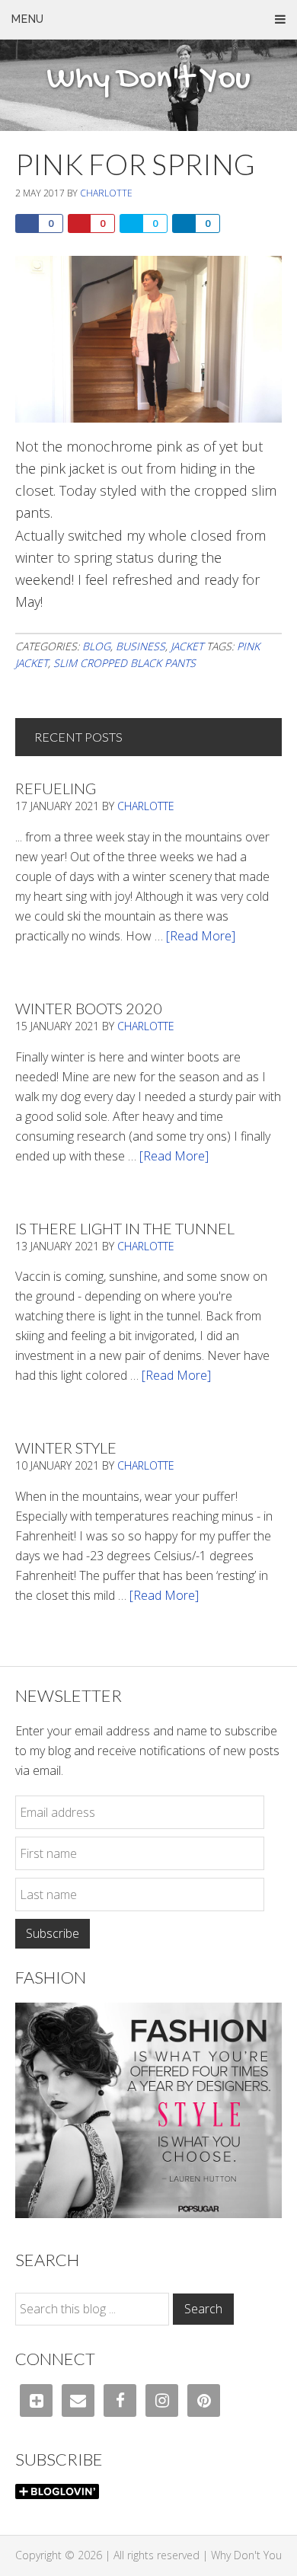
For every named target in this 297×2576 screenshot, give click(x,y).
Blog (96, 646)
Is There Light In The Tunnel (125, 1228)
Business (141, 646)
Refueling (56, 788)
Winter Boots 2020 (89, 1008)
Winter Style (66, 1448)
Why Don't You (148, 80)
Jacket (187, 646)
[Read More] (201, 936)
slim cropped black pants (125, 663)
